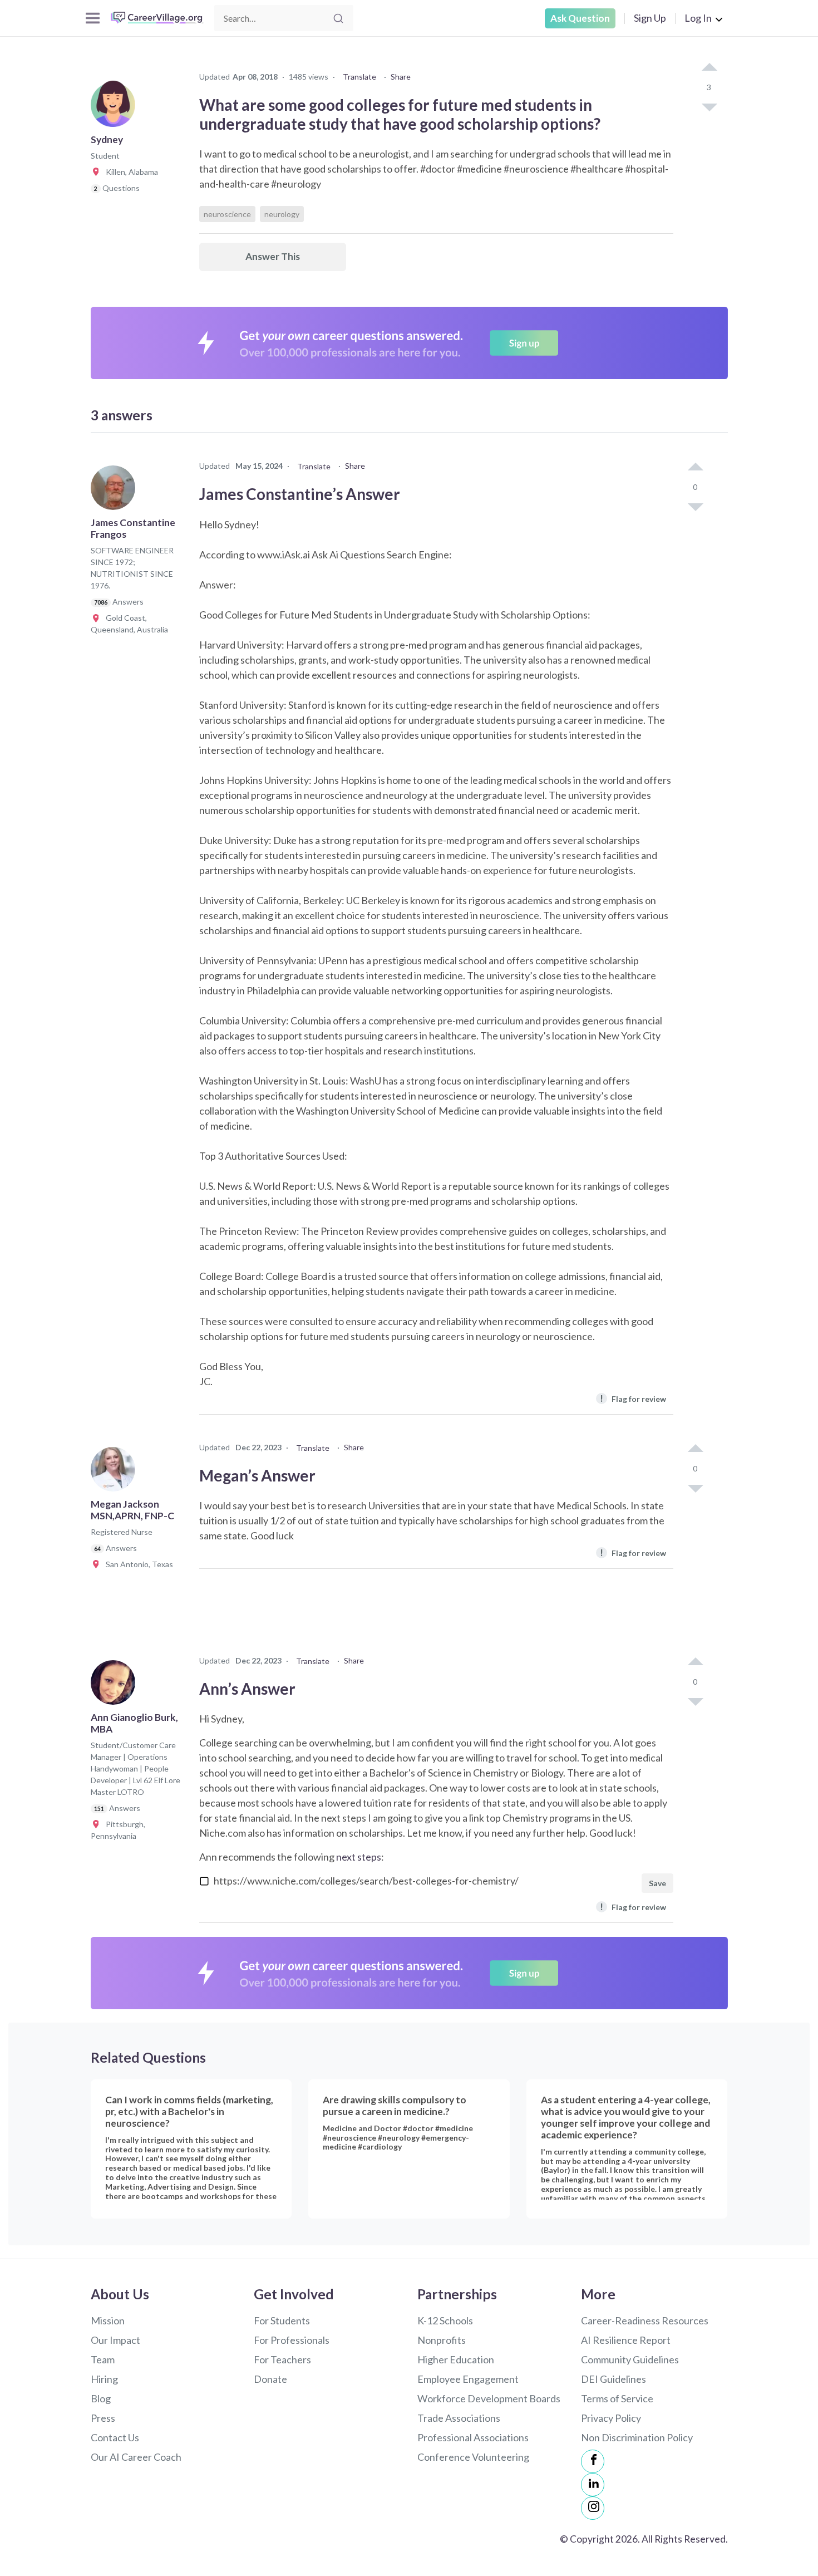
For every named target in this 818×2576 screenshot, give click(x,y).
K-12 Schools (445, 2320)
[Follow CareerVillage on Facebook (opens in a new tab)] (593, 2461)
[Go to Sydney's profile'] (116, 108)
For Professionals (292, 2340)
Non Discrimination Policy (637, 2437)
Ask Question (580, 18)
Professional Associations (473, 2437)
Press (103, 2418)
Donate (270, 2379)
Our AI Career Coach (136, 2457)
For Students (282, 2320)
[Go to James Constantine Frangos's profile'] (116, 491)
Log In (698, 18)
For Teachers (282, 2359)
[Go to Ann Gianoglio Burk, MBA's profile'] (116, 1686)
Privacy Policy (611, 2418)
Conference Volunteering (473, 2457)
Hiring (104, 2379)
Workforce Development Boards (489, 2398)
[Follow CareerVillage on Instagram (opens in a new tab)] (593, 2508)
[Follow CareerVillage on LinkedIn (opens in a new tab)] (593, 2485)
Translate (359, 77)
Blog (101, 2398)
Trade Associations (459, 2418)
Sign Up (650, 18)
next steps (359, 1857)
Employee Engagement (468, 2379)
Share (401, 77)
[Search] (338, 18)
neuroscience (227, 214)
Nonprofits (442, 2340)
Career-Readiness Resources (645, 2320)
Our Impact (115, 2340)
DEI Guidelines (613, 2379)
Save (657, 1883)
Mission (108, 2320)
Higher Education (456, 2359)
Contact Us (115, 2437)
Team (103, 2359)
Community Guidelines (630, 2359)
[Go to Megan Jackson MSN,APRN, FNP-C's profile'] (116, 1473)
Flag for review (633, 1398)
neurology (282, 214)
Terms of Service (617, 2398)
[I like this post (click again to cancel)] (709, 68)
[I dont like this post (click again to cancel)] (709, 106)
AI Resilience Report (626, 2340)
